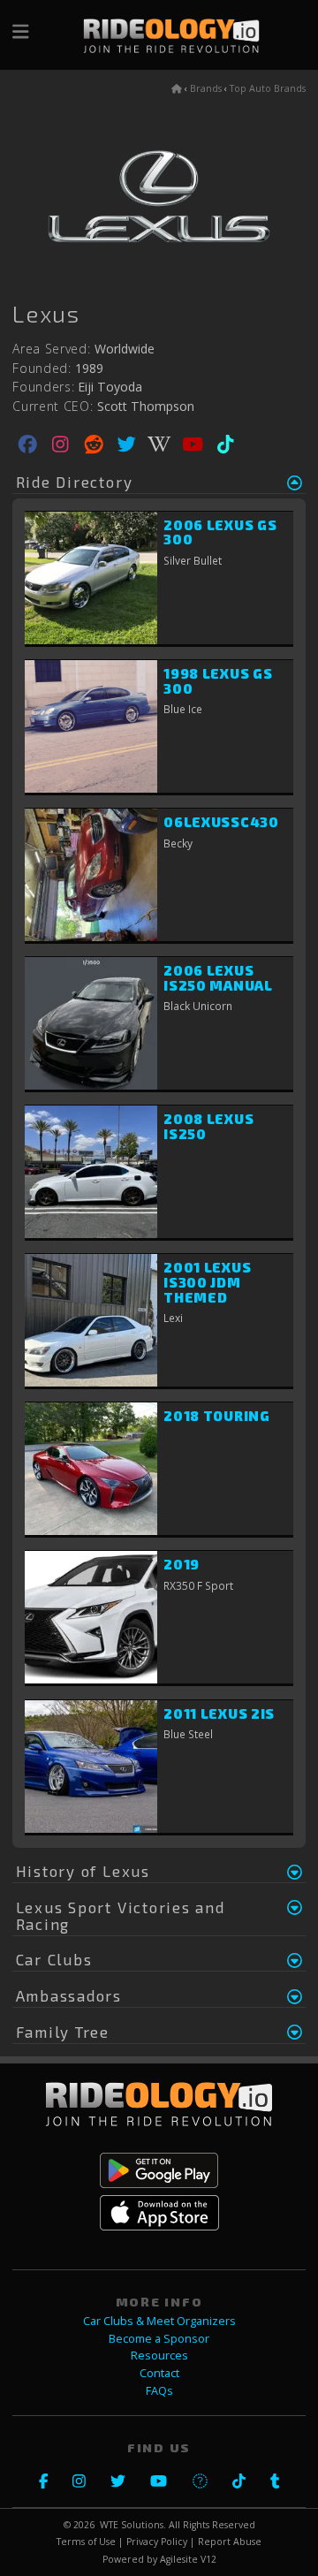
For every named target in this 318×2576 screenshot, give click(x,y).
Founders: (43, 387)
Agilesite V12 (188, 2559)
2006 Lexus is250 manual (218, 978)
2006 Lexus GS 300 (220, 532)
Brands (206, 88)
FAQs (159, 2391)
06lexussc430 (221, 822)
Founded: (42, 369)
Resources (159, 2356)
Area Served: (51, 349)
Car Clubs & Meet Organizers (159, 2321)
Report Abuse (230, 2542)
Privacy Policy (157, 2542)
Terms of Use (86, 2542)
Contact (159, 2373)
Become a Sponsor (159, 2339)
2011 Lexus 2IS (219, 1714)
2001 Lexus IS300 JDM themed (207, 1282)
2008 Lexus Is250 (208, 1126)
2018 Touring (216, 1416)
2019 (182, 1564)
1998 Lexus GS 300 (218, 681)
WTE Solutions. (133, 2525)
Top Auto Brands (268, 88)
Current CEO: (53, 407)
